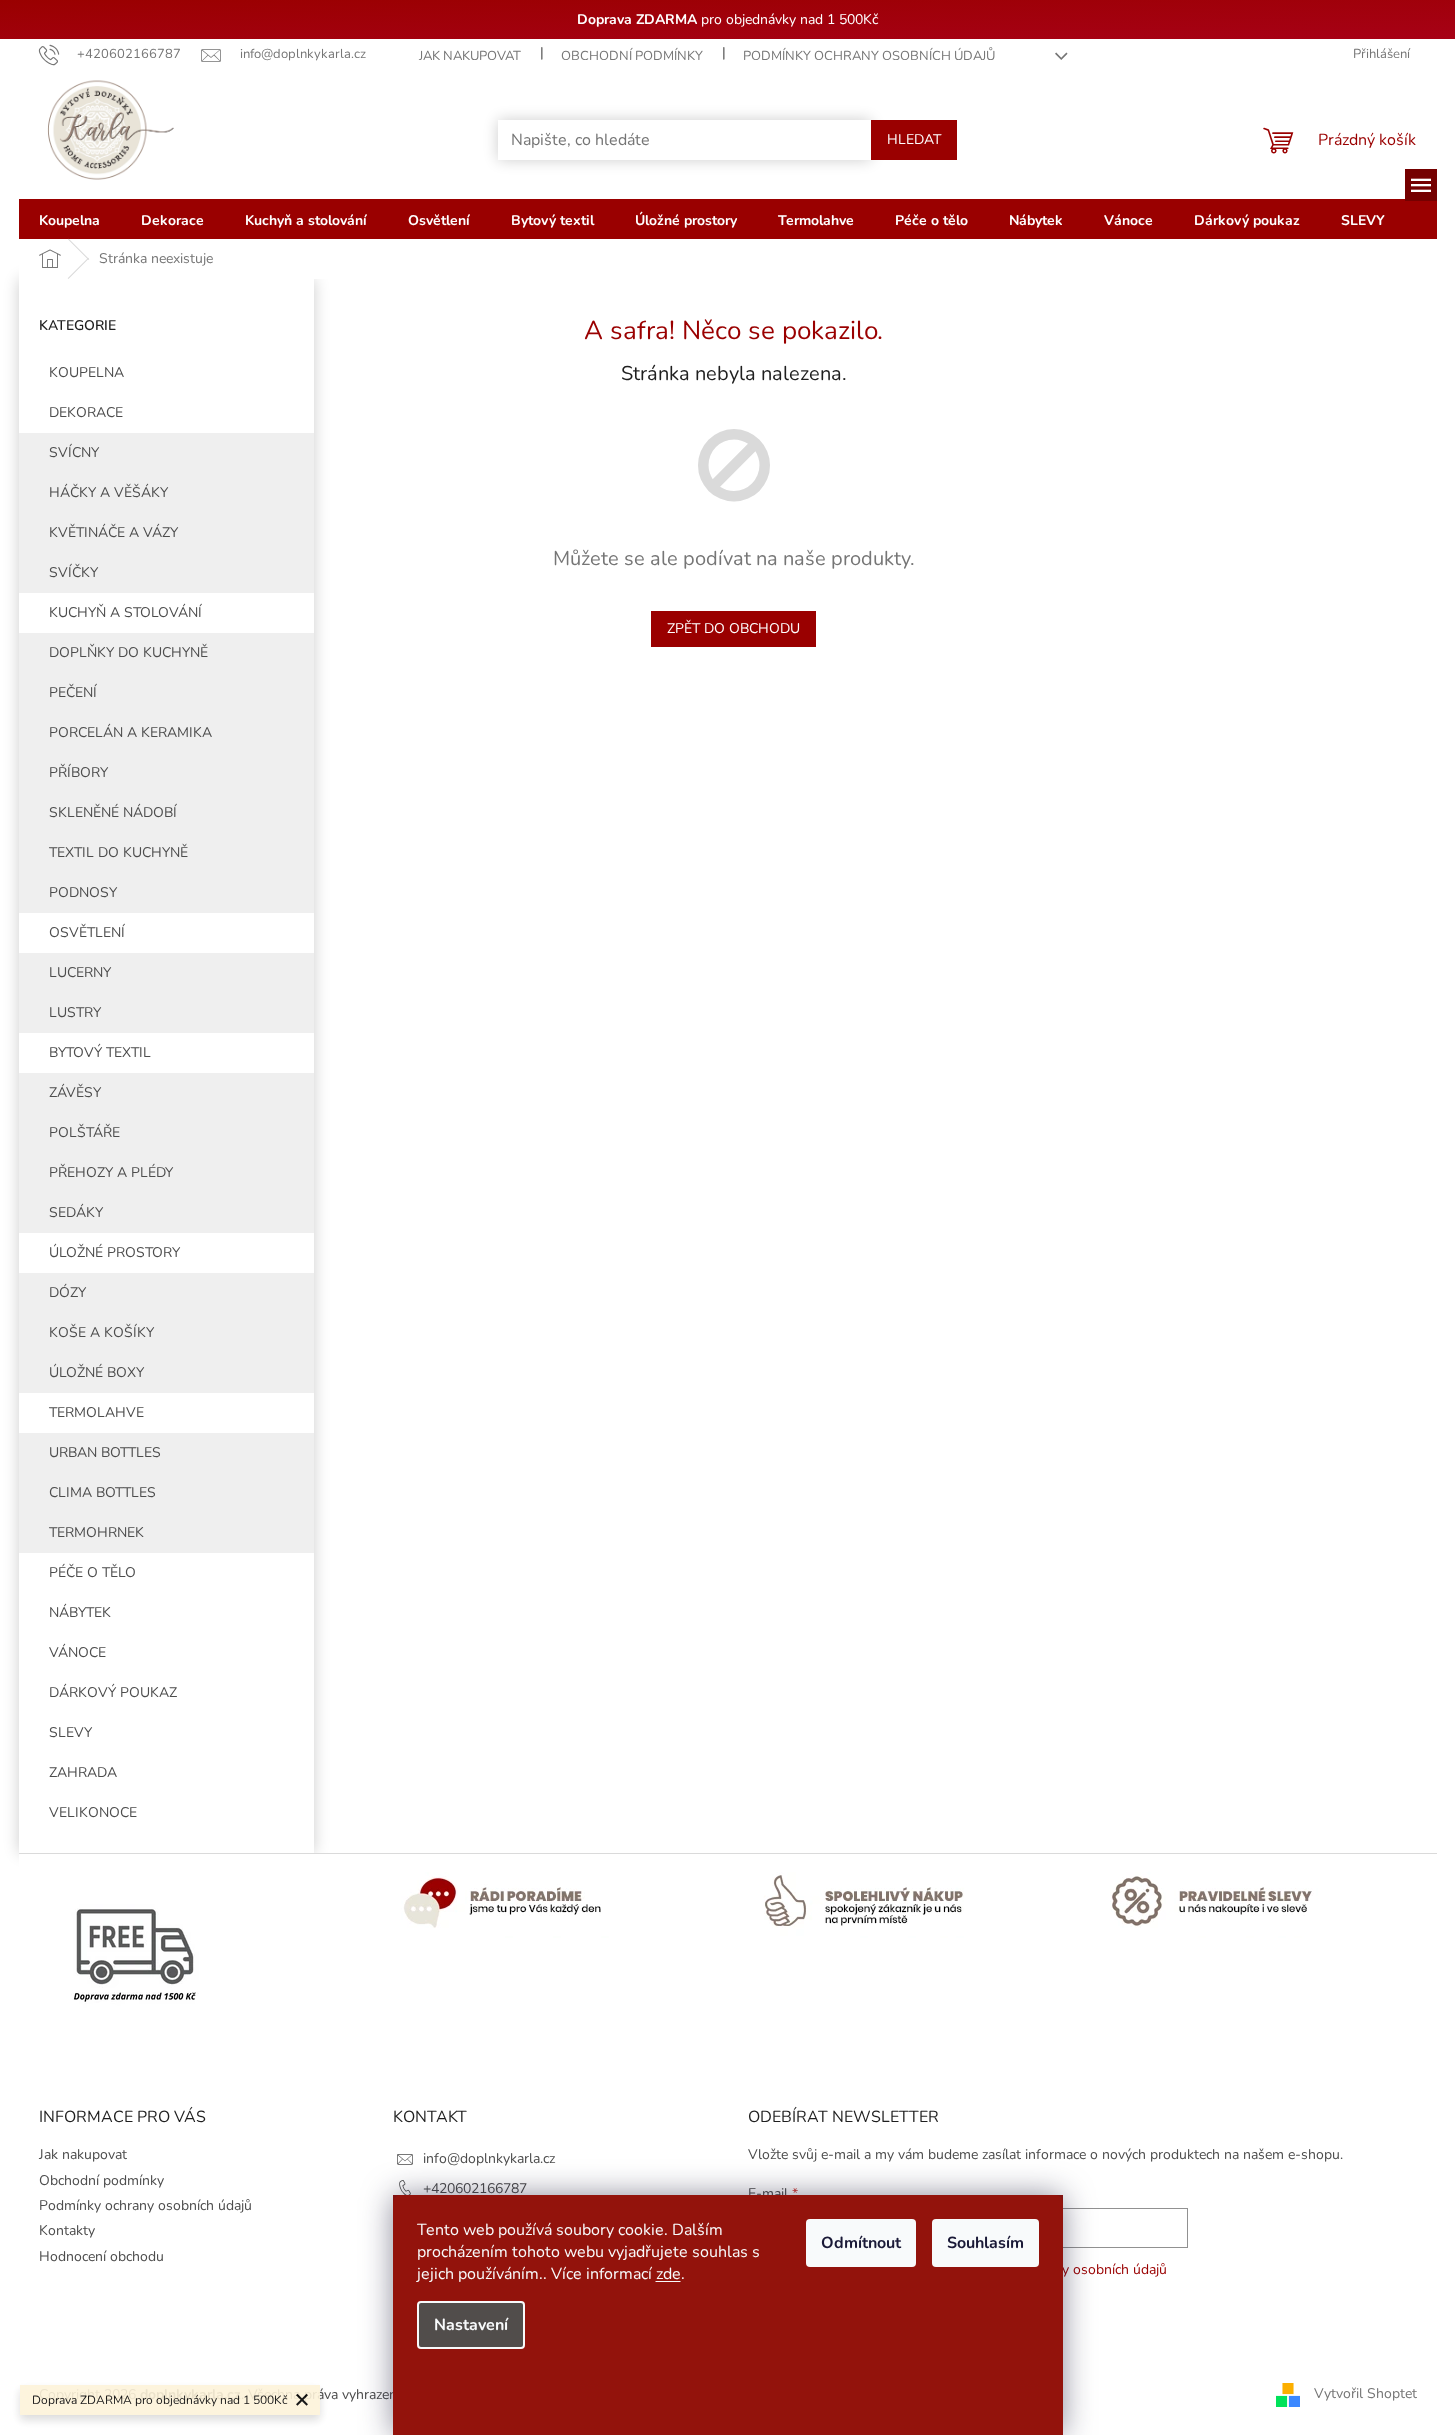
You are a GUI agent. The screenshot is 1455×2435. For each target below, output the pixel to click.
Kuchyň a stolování (125, 612)
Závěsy (75, 1092)
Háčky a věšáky (108, 492)
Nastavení (471, 2325)
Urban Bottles (105, 1452)
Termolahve (96, 1412)
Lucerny (80, 972)
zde (668, 2274)
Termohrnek (96, 1532)
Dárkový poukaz (113, 1692)
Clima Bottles (102, 1492)
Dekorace (86, 412)
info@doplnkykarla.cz (489, 2158)
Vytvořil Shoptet (1365, 2393)
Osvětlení (87, 932)
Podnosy (83, 892)
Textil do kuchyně (118, 852)
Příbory (78, 772)
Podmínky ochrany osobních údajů (869, 56)
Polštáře (84, 1132)
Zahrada (83, 1772)
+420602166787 (475, 2188)
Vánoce (77, 1652)
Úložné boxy (96, 1372)
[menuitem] (69, 219)
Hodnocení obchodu (101, 2256)
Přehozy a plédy (111, 1172)
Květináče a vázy (113, 532)
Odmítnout (861, 2243)
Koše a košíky (101, 1332)
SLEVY (70, 1732)
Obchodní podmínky (632, 56)
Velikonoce (93, 1812)
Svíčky (73, 572)
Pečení (73, 692)
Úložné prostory (114, 1252)
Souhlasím (985, 2243)
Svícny (74, 452)
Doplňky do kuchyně (128, 652)
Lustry (75, 1012)
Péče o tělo (92, 1572)
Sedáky (76, 1212)
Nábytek (80, 1612)
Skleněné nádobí (113, 812)
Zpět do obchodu (733, 628)
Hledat (914, 139)
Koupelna (86, 372)
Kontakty (67, 2230)
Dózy (67, 1292)
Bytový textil (100, 1052)
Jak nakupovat (470, 56)
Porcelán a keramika (130, 732)
